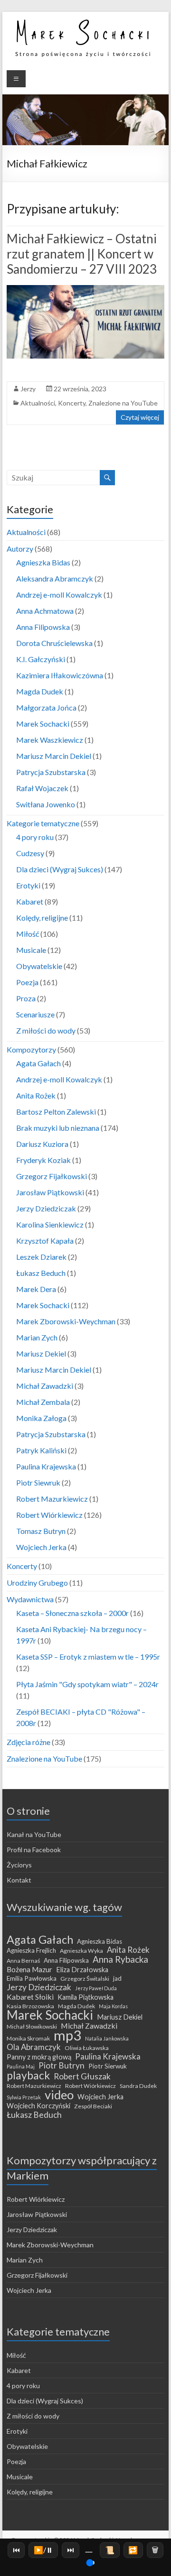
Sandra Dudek (138, 2086)
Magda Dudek (40, 691)
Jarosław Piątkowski (50, 1192)
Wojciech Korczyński (38, 2106)
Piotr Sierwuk (108, 2066)
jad (117, 1978)
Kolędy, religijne (42, 918)
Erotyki (28, 885)
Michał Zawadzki (45, 1386)
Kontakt (19, 1880)
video (59, 2095)
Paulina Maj (21, 2066)
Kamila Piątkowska (85, 1997)
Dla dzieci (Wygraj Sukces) (60, 869)
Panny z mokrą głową (39, 2057)
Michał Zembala (43, 1402)
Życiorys (19, 1865)
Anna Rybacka (120, 1959)
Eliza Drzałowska (82, 1970)
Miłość (28, 934)
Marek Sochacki (43, 724)
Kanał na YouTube (34, 1834)
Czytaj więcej (140, 417)
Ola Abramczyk (34, 2047)
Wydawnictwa (30, 1599)
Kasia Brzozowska (30, 2006)
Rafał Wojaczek (42, 788)
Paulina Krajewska (46, 1466)
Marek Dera (36, 1289)
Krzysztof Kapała (45, 1241)
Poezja (27, 982)
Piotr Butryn (62, 2066)
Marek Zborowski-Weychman (66, 1321)
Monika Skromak (28, 2038)
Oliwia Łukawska (87, 2048)
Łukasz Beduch (41, 1273)
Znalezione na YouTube (123, 403)
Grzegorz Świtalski (85, 1979)
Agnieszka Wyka (81, 1951)
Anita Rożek (36, 1095)
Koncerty (72, 403)
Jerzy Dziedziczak (46, 1208)
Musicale (31, 950)
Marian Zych (37, 1337)
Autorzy (20, 549)
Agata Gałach (38, 1063)
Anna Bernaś (23, 1961)
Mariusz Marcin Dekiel (54, 756)
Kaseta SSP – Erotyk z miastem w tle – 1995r (88, 1657)
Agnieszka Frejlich (31, 1950)
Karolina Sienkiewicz (50, 1224)
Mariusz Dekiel (41, 1353)
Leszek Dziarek (41, 1257)
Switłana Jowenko (46, 804)
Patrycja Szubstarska (51, 772)
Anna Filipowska (43, 627)
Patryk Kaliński (41, 1450)
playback (28, 2075)
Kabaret (30, 901)
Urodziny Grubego (37, 1583)
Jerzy (28, 389)
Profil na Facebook (34, 1850)
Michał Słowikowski (32, 2027)
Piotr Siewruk (38, 1482)
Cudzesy (30, 853)
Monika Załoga (41, 1418)
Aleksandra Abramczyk (55, 578)
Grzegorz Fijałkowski (52, 1176)
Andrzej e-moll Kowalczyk (59, 595)
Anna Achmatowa (45, 611)
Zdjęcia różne (28, 1742)
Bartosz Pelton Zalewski (56, 1112)
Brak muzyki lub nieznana (58, 1128)
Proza (26, 998)
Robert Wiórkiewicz (49, 1515)
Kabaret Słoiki (30, 1997)
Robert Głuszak (82, 2077)
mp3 (67, 2035)
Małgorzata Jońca (46, 707)
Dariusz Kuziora (42, 1144)
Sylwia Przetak (24, 2097)
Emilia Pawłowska (32, 1978)
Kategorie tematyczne (43, 823)
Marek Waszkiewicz (50, 740)
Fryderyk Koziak (43, 1160)
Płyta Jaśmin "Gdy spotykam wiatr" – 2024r (87, 1684)
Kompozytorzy (31, 1049)
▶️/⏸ (43, 2550)
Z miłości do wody (46, 1030)
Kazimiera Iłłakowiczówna (60, 675)
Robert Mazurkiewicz (52, 1499)
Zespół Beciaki (93, 2106)
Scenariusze (35, 1014)
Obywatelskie (39, 966)
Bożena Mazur (29, 1969)
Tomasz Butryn (41, 1531)
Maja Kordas (113, 2006)
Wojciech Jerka (41, 1547)
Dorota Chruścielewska (54, 643)
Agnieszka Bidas (43, 562)
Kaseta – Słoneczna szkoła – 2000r (72, 1613)
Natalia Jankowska (107, 2038)
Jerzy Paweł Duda (96, 1988)
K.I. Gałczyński (41, 659)
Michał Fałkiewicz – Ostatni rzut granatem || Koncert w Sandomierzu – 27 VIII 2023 (82, 254)
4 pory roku (35, 837)
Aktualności (38, 403)
